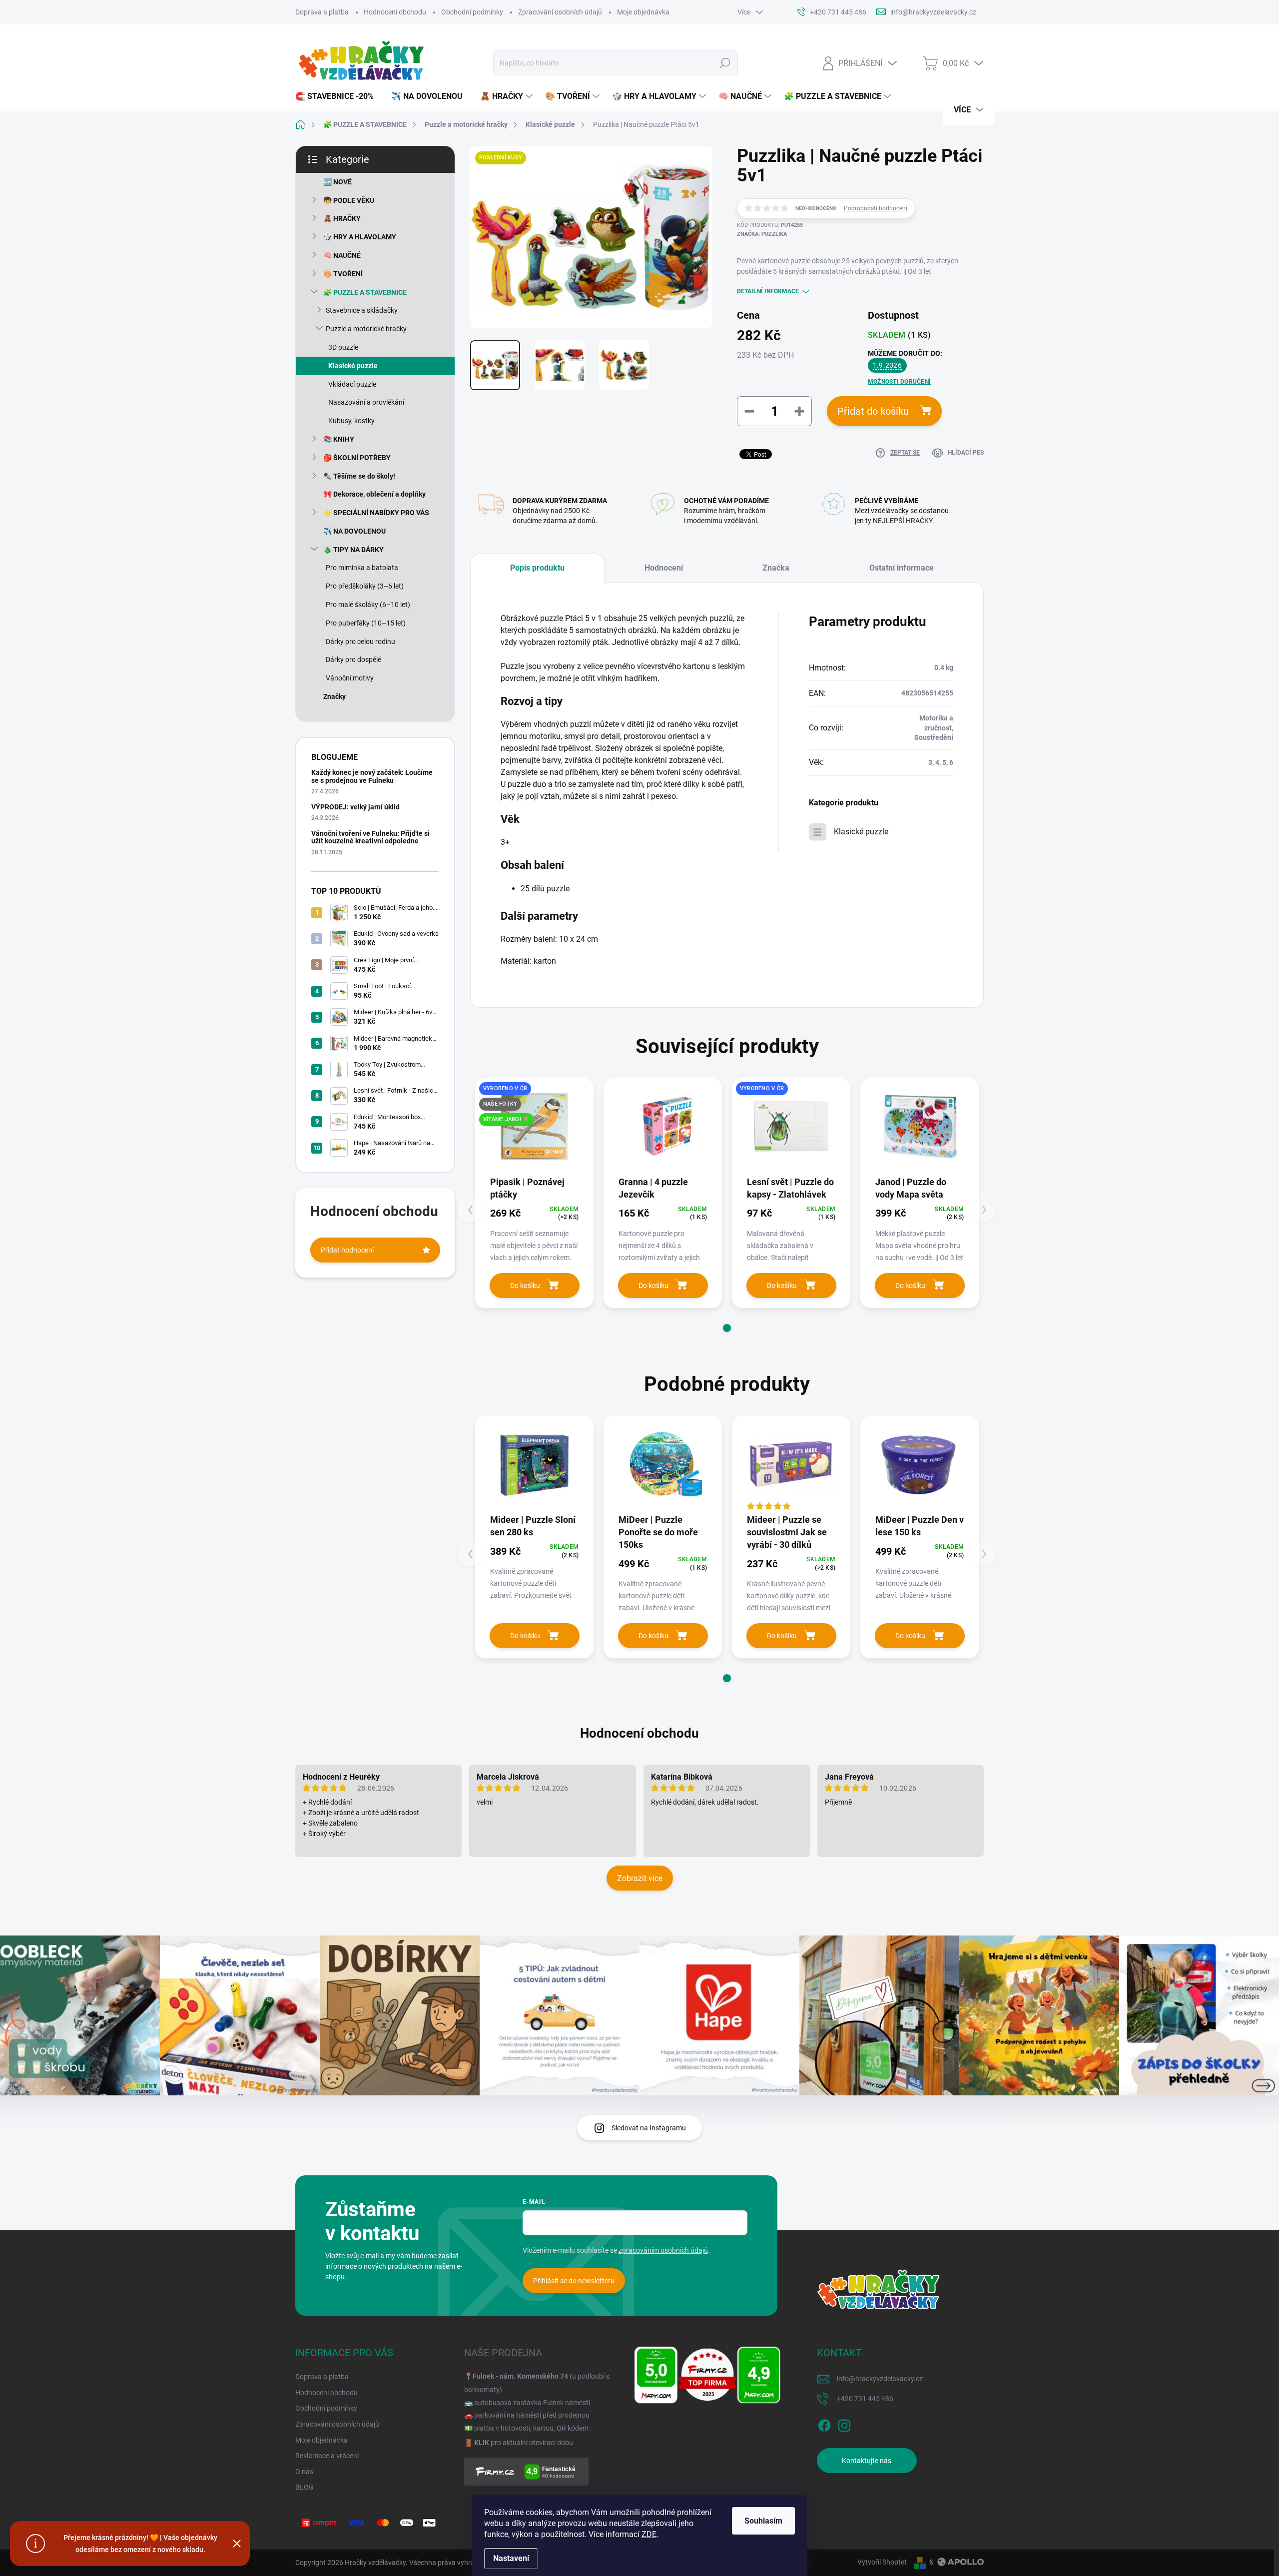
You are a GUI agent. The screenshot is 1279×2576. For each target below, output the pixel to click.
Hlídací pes (966, 453)
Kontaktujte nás (867, 2461)
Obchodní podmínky (472, 12)
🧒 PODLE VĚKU (349, 200)
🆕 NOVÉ (337, 182)
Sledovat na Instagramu (649, 2128)
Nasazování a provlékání (366, 402)
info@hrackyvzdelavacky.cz (880, 2379)
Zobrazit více (640, 1878)
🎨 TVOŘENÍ (343, 274)
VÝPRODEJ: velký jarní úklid (355, 807)
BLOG (305, 2487)
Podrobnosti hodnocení (876, 208)
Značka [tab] (776, 568)
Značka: (762, 234)
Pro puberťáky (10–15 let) (366, 623)
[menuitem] (338, 96)
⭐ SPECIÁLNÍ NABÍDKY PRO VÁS (376, 513)
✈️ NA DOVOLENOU (354, 531)
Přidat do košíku (873, 411)
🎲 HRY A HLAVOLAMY (360, 237)
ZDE (649, 2534)
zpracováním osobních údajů (663, 2250)
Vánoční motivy (350, 678)
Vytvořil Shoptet (882, 2562)
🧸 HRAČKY (342, 218)
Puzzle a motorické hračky (366, 329)
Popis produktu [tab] (537, 568)
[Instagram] (844, 2424)
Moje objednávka (643, 12)
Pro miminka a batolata (362, 568)
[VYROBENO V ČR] (791, 1126)
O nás (304, 2472)
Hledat (725, 63)
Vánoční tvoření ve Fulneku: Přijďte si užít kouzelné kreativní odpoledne (370, 837)
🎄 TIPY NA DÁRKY (353, 550)
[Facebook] (824, 2424)
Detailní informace (768, 291)
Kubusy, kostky (351, 421)
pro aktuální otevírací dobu (524, 2443)
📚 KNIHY (339, 439)
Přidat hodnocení (347, 1250)
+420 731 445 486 (865, 2399)
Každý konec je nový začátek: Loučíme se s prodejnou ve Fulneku (372, 776)
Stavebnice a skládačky (362, 310)
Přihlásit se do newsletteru (574, 2281)
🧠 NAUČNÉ (342, 255)
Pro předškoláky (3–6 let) (365, 586)
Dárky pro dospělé (353, 659)
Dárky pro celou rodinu (360, 642)
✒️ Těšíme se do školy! (359, 476)
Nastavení (511, 2558)
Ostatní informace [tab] (902, 568)
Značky (334, 696)
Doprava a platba (322, 12)
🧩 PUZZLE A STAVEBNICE (365, 292)
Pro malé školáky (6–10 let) (368, 605)
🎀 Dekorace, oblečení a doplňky (374, 494)
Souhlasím (763, 2521)
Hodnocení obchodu (395, 12)
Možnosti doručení (899, 382)
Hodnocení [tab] (664, 568)
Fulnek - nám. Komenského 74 (520, 2376)
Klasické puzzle (353, 366)
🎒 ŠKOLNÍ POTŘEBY (357, 458)
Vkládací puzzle (352, 384)
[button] (727, 1328)
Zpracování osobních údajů (560, 12)
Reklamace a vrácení (327, 2456)
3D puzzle (343, 347)
